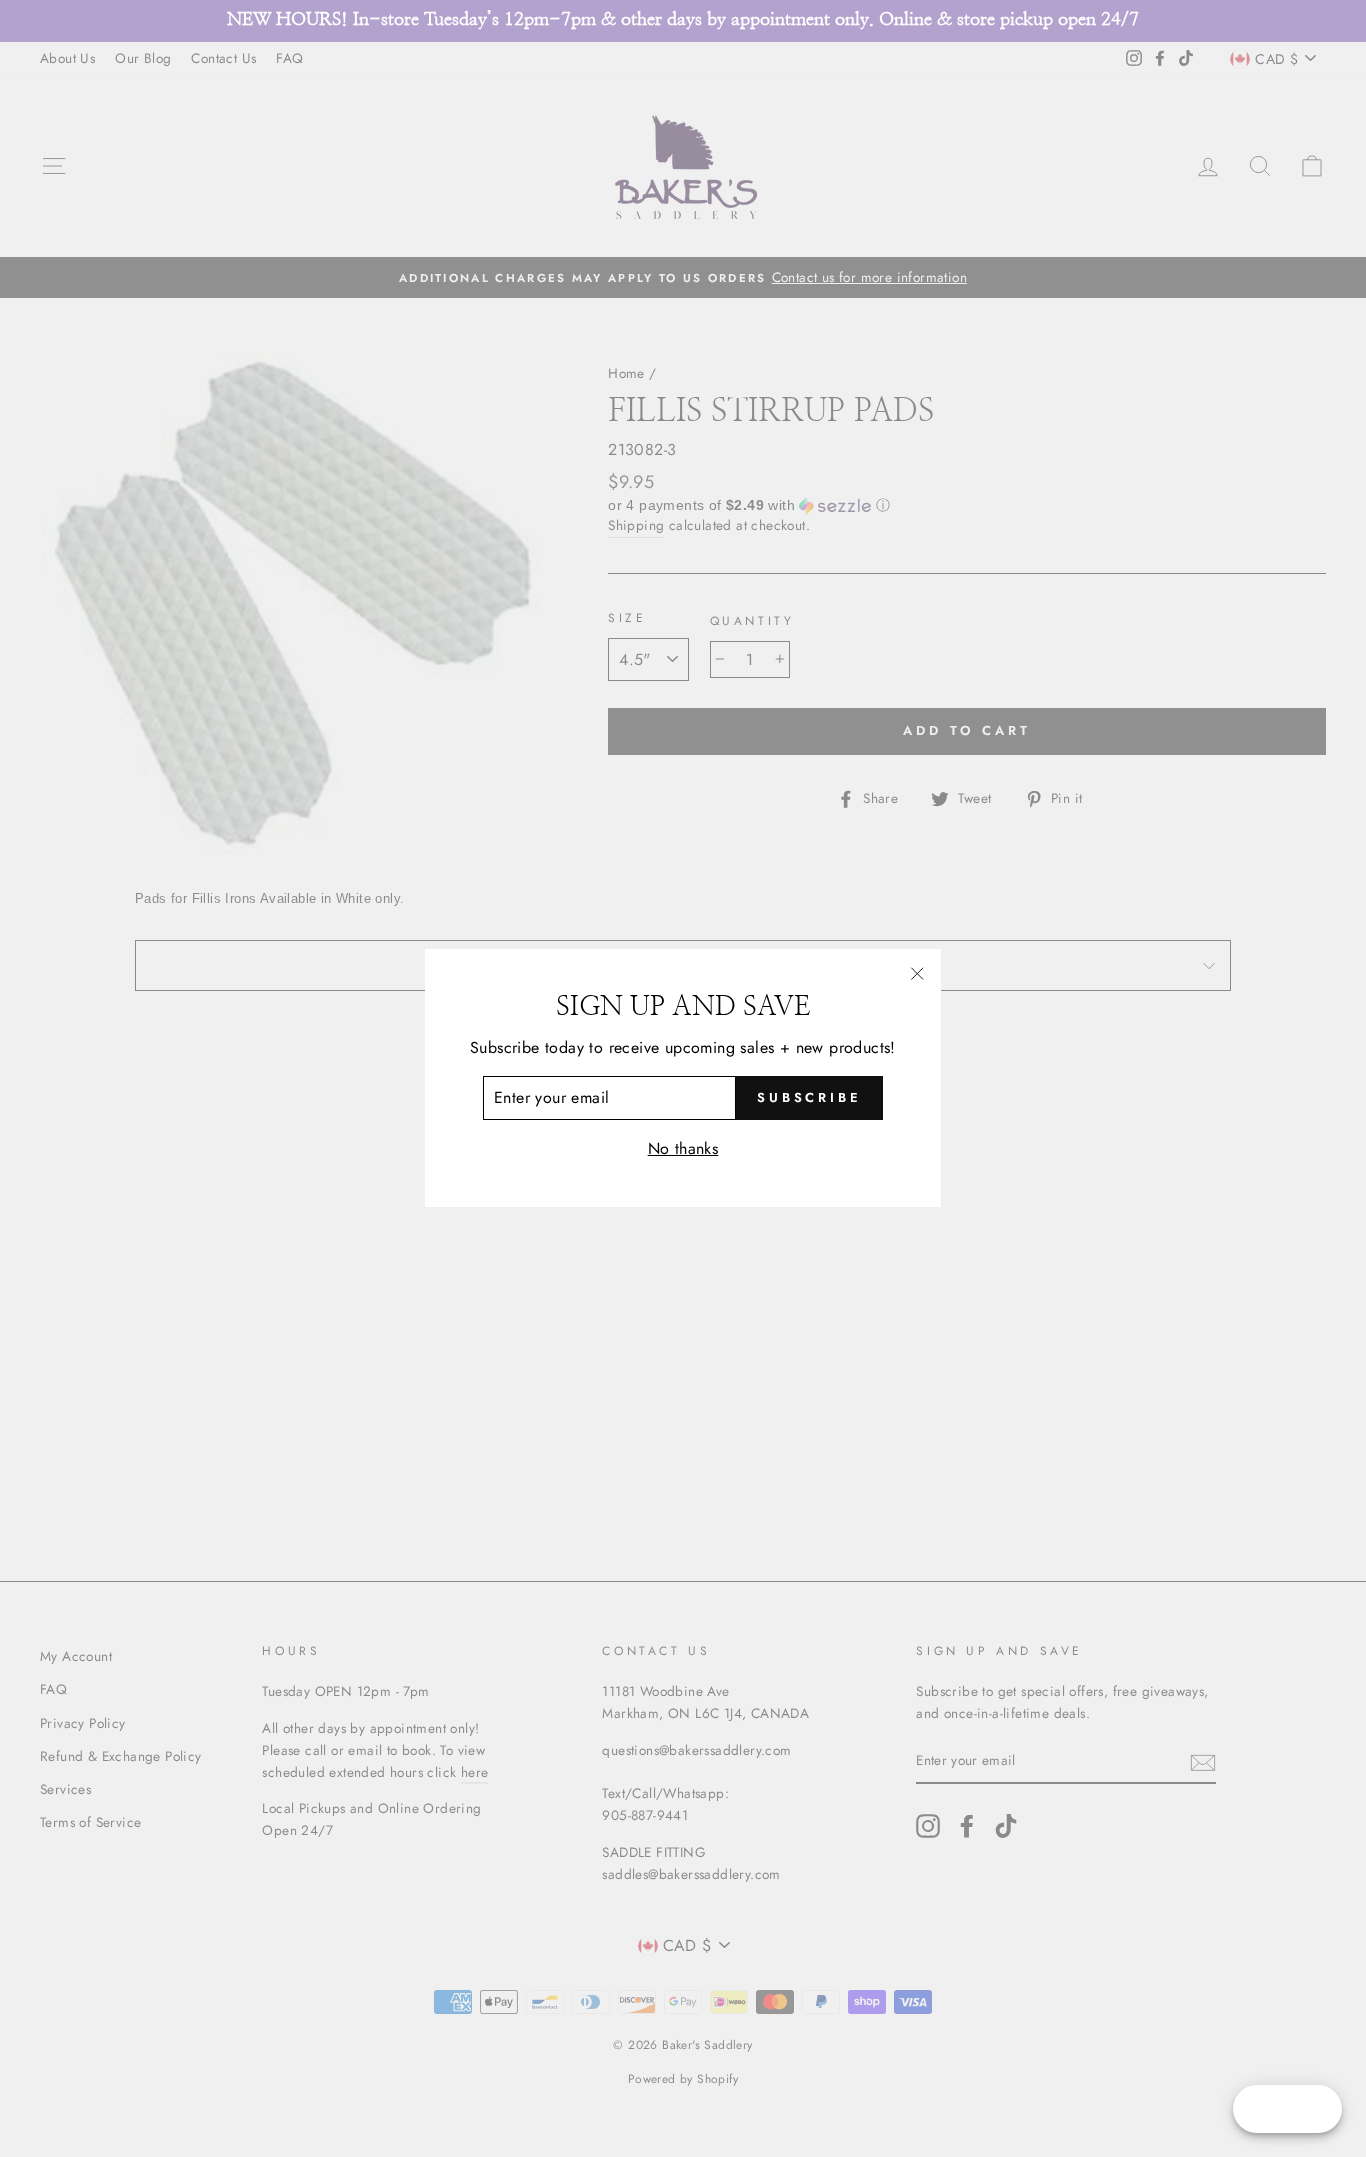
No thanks (683, 1148)
